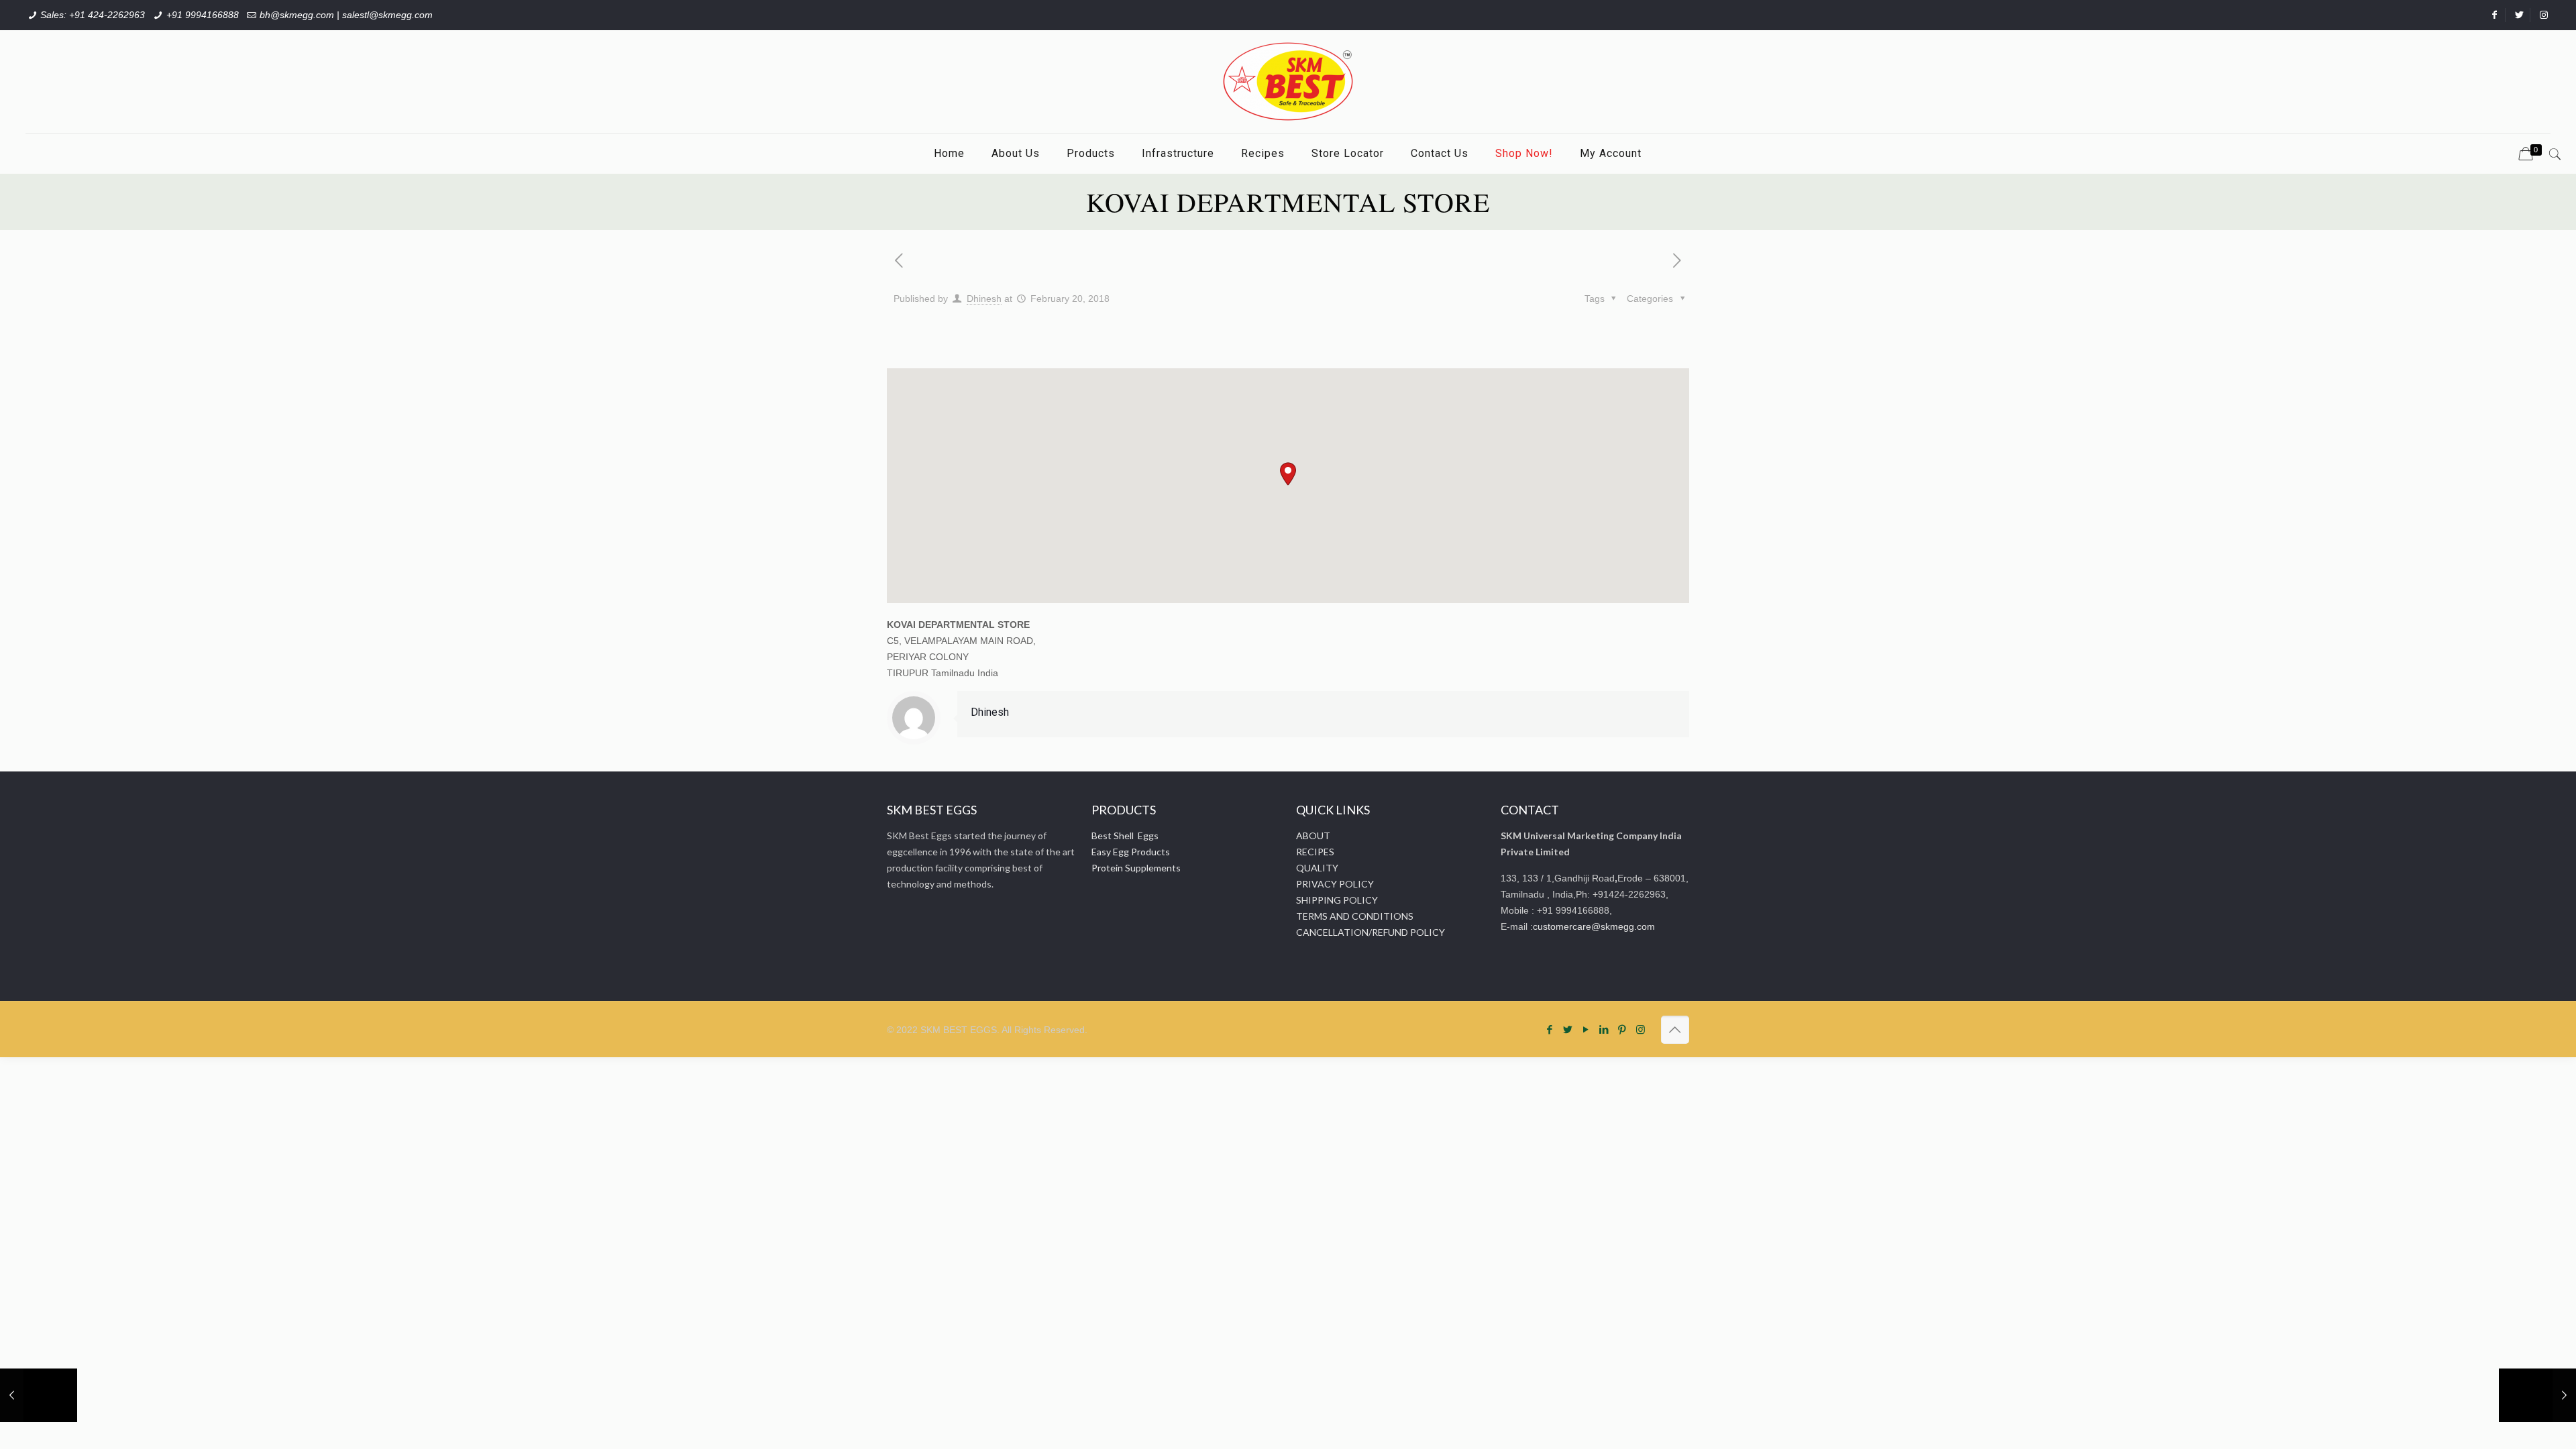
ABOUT (1313, 836)
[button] (1288, 474)
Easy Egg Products (1131, 852)
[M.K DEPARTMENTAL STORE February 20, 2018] (2537, 1395)
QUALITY (1317, 868)
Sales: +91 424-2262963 (93, 15)
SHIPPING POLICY (1337, 900)
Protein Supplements (1136, 868)
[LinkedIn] (1604, 1029)
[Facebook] (1550, 1029)
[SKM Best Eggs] (1288, 82)
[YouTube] (1586, 1029)
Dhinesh (984, 299)
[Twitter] (1568, 1029)
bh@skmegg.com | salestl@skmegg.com (346, 15)
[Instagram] (1641, 1029)
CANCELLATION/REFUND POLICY (1371, 932)
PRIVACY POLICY (1335, 884)
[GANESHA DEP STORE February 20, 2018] (39, 1395)
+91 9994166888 (203, 15)
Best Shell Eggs (1125, 836)
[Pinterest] (1622, 1029)
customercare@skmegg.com (1594, 926)
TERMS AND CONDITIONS (1355, 916)
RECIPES (1315, 852)
